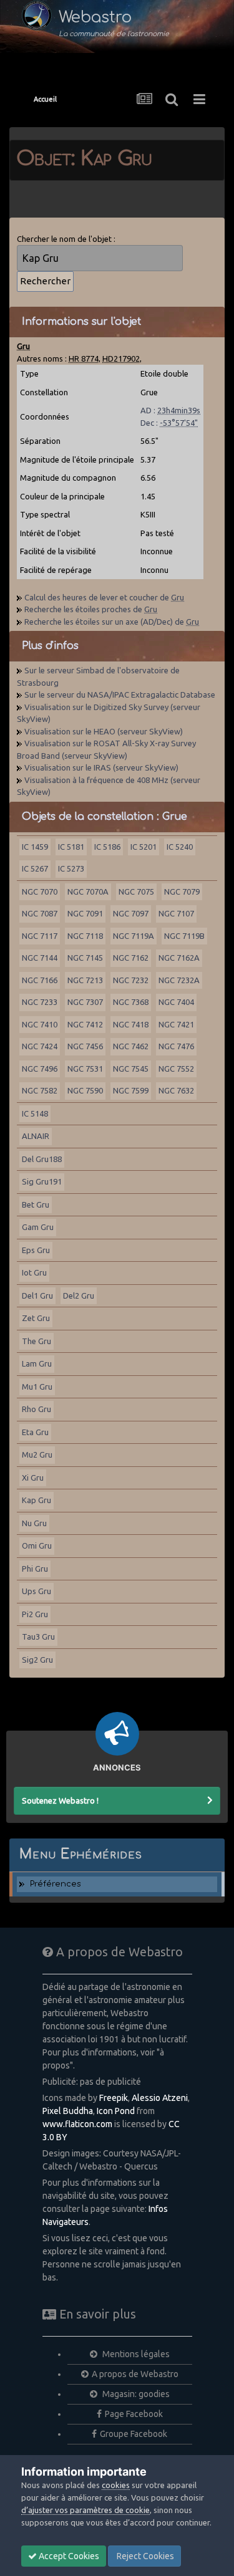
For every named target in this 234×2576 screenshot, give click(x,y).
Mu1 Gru (37, 1387)
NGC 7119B (184, 936)
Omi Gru (37, 1545)
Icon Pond (116, 2111)
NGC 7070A (88, 892)
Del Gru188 (42, 1159)
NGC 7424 (40, 1046)
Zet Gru (36, 1318)
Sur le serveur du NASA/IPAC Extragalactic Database (120, 694)
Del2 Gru (79, 1295)
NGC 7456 (85, 1046)
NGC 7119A (134, 936)
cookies (116, 2485)
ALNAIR (36, 1136)
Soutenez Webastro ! (60, 1800)
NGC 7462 (131, 1046)
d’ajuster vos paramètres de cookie (85, 2510)
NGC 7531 (85, 1069)
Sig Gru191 (42, 1181)
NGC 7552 (176, 1069)
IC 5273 (71, 868)
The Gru (37, 1341)
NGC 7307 (85, 1002)
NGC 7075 (136, 892)
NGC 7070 (40, 892)
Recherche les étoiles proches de (91, 609)
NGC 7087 (40, 913)
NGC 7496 (40, 1069)
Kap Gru (37, 1500)
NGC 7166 (40, 980)
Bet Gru (36, 1204)
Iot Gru (34, 1272)
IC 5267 (35, 868)
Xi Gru (33, 1478)
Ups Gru (37, 1591)
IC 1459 (35, 847)
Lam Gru (37, 1363)
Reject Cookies (144, 2556)
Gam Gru (38, 1227)
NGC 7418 (131, 1024)
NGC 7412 (85, 1024)
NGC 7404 (176, 1002)
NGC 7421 (176, 1024)
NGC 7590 (85, 1090)
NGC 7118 (85, 936)
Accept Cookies (68, 2556)
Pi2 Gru (35, 1614)
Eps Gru (36, 1250)
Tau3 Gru (38, 1636)
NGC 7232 (131, 980)
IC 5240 (180, 847)
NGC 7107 (176, 913)
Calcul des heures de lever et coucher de (104, 597)
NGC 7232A (179, 980)
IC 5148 (35, 1113)
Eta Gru (35, 1432)
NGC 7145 (85, 958)
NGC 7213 (85, 980)
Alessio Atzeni (160, 2098)
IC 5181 (71, 847)
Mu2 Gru (37, 1454)
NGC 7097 (131, 913)
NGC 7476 (176, 1046)
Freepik (114, 2098)
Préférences (56, 1884)
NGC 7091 (85, 913)
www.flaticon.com (77, 2124)
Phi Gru (35, 1569)
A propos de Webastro (135, 2374)
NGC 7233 (40, 1002)
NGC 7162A (179, 958)
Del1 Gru (37, 1295)
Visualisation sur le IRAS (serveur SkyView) (101, 767)
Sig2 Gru (37, 1660)
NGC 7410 (40, 1024)
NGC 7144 (40, 958)
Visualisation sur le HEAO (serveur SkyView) (104, 731)
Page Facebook (134, 2414)
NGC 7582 (40, 1090)
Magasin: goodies (135, 2394)
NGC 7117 (40, 936)
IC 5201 (144, 847)
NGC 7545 (131, 1069)
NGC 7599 (131, 1090)
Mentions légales (135, 2354)
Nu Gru (34, 1523)
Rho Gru (37, 1409)
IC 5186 (107, 847)
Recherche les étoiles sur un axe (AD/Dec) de (112, 622)
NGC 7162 (131, 958)
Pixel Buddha (68, 2111)
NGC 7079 (182, 892)
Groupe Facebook (134, 2434)
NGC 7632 (176, 1090)
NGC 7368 (131, 1002)
